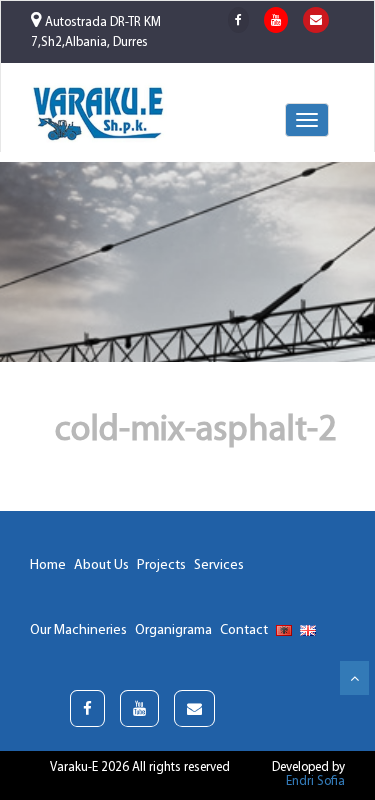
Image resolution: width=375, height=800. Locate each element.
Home (48, 565)
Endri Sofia (315, 781)
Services (219, 565)
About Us (101, 565)
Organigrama (173, 630)
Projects (161, 565)
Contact (244, 630)
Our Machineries (78, 630)
